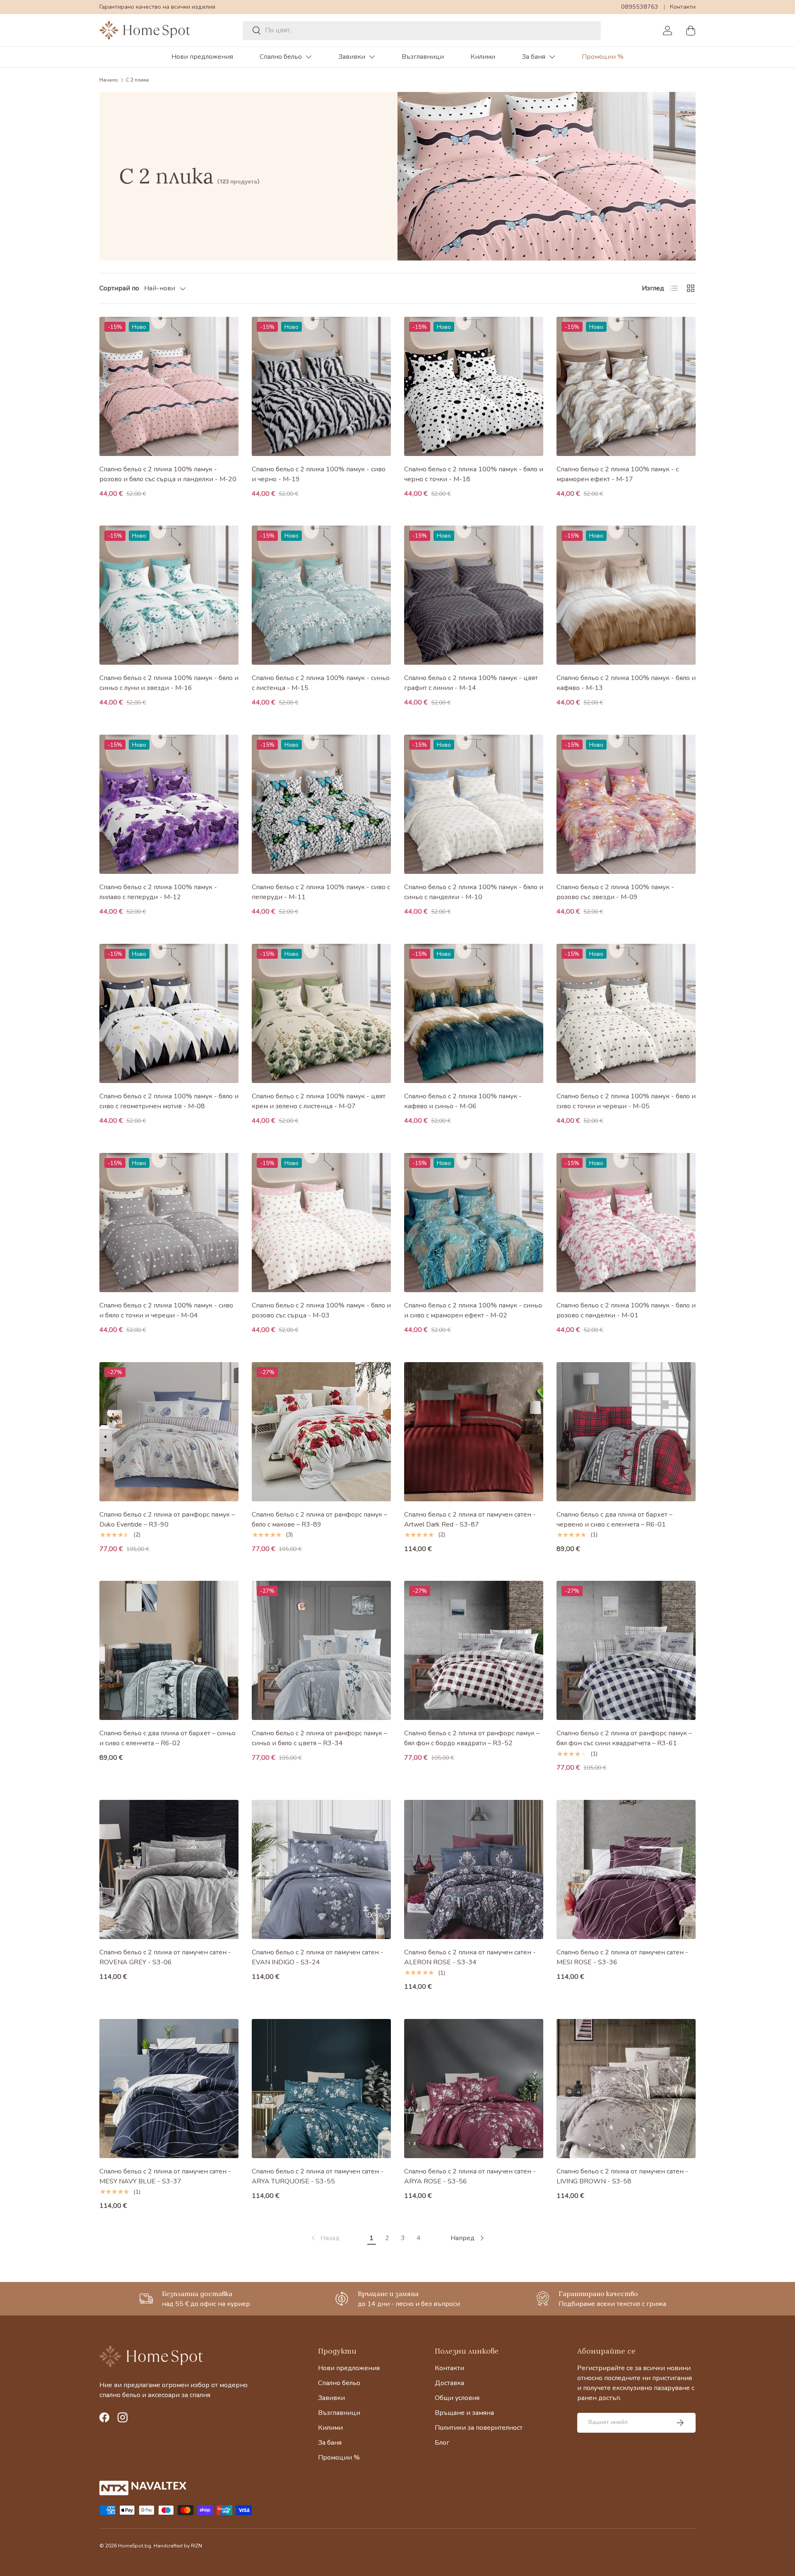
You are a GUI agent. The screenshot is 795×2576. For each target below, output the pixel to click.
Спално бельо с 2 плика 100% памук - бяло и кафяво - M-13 (626, 683)
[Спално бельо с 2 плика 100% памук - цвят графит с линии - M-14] (474, 595)
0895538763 (640, 7)
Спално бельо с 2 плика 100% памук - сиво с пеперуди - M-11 (321, 892)
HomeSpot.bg (135, 2546)
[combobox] (422, 30)
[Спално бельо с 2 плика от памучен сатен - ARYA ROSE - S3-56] (474, 2089)
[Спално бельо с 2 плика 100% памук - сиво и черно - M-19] (321, 386)
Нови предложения (202, 57)
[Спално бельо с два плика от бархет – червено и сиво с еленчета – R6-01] (626, 1432)
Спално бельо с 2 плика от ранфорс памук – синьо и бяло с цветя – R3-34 (319, 1738)
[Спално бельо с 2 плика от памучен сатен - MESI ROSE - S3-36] (626, 1869)
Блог (442, 2443)
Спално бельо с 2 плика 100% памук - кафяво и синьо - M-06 (463, 1101)
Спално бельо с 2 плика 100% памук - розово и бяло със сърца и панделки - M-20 (168, 474)
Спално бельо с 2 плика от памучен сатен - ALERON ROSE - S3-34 (470, 1957)
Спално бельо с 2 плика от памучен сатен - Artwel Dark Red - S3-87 (470, 1520)
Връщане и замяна (464, 2413)
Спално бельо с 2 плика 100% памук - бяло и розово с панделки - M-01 (626, 1310)
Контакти (683, 7)
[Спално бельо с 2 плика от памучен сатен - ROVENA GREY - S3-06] (169, 1869)
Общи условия (457, 2398)
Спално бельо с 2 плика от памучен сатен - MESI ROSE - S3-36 (622, 1957)
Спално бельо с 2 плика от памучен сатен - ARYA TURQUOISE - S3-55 (318, 2176)
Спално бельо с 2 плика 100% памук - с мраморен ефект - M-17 (618, 474)
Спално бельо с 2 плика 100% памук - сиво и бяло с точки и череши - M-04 (166, 1310)
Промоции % (603, 57)
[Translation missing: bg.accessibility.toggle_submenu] (308, 57)
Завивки (352, 57)
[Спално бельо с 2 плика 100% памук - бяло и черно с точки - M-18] (474, 386)
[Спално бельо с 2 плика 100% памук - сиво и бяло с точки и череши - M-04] (169, 1223)
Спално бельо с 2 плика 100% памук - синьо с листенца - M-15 (321, 683)
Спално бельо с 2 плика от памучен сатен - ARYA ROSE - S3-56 (470, 2176)
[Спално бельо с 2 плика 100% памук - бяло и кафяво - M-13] (626, 595)
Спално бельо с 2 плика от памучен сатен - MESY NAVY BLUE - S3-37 (165, 2176)
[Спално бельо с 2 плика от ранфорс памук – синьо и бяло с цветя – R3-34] (321, 1650)
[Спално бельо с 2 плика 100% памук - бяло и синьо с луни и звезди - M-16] (169, 595)
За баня (534, 57)
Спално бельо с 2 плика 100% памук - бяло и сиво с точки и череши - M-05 (626, 1101)
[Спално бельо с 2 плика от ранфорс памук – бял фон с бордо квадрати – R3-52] (474, 1650)
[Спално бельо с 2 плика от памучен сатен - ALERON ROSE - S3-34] (474, 1869)
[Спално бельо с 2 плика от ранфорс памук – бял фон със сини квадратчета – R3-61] (626, 1650)
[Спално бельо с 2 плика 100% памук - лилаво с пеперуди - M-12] (169, 804)
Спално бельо (281, 57)
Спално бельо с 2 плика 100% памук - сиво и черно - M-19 (319, 474)
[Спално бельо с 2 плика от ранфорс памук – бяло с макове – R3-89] (321, 1432)
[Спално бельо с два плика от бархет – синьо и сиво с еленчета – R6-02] (169, 1650)
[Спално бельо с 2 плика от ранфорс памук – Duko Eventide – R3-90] (169, 1432)
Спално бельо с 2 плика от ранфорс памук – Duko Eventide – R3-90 (167, 1520)
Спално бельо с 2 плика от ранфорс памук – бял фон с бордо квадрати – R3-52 (472, 1738)
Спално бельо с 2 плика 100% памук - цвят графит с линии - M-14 (471, 683)
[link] (325, 2238)
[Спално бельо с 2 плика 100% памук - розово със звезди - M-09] (626, 804)
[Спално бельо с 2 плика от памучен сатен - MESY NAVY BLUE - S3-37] (169, 2089)
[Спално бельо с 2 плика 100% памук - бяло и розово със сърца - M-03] (321, 1223)
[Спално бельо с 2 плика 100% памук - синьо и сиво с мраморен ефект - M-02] (474, 1223)
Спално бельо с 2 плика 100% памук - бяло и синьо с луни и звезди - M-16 (169, 683)
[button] (691, 30)
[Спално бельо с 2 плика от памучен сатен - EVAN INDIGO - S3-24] (321, 1869)
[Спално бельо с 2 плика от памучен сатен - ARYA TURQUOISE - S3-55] (321, 2089)
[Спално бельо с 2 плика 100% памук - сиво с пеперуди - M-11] (321, 804)
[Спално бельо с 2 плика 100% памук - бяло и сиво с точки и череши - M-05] (626, 1013)
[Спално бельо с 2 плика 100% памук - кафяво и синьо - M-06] (474, 1013)
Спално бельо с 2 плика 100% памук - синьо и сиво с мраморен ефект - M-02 (473, 1310)
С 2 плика (137, 80)
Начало (109, 80)
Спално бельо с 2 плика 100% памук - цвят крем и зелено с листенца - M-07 (319, 1101)
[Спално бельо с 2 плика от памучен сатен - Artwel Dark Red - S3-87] (474, 1432)
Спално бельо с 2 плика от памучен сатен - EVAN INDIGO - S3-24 (318, 1957)
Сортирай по (119, 288)
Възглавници (423, 57)
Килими (483, 57)
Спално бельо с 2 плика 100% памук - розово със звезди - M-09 (615, 892)
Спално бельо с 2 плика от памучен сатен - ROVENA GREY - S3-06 (165, 1957)
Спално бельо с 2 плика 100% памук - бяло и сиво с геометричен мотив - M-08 (169, 1101)
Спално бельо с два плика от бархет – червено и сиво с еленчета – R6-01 (614, 1520)
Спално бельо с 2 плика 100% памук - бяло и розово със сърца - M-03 (321, 1310)
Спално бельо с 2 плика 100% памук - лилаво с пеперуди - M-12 (158, 892)
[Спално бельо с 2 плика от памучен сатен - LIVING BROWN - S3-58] (626, 2089)
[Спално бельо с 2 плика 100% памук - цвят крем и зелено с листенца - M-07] (321, 1013)
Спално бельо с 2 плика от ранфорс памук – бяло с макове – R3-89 (319, 1520)
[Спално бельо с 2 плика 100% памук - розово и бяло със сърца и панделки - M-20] (169, 386)
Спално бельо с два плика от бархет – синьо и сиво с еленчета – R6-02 (167, 1738)
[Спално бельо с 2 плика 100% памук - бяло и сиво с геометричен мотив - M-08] (169, 1013)
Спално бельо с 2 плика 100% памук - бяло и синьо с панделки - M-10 (474, 892)
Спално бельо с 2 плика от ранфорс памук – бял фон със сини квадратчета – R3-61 (624, 1738)
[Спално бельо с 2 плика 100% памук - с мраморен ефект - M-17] (626, 386)
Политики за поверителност (479, 2428)
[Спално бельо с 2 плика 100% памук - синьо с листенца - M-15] (321, 595)
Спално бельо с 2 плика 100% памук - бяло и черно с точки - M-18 (474, 474)
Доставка (449, 2383)
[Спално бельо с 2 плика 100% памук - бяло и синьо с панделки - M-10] (474, 804)
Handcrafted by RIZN (178, 2546)
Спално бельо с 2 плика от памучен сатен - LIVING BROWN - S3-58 (622, 2176)
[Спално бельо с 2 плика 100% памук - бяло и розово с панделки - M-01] (626, 1223)
